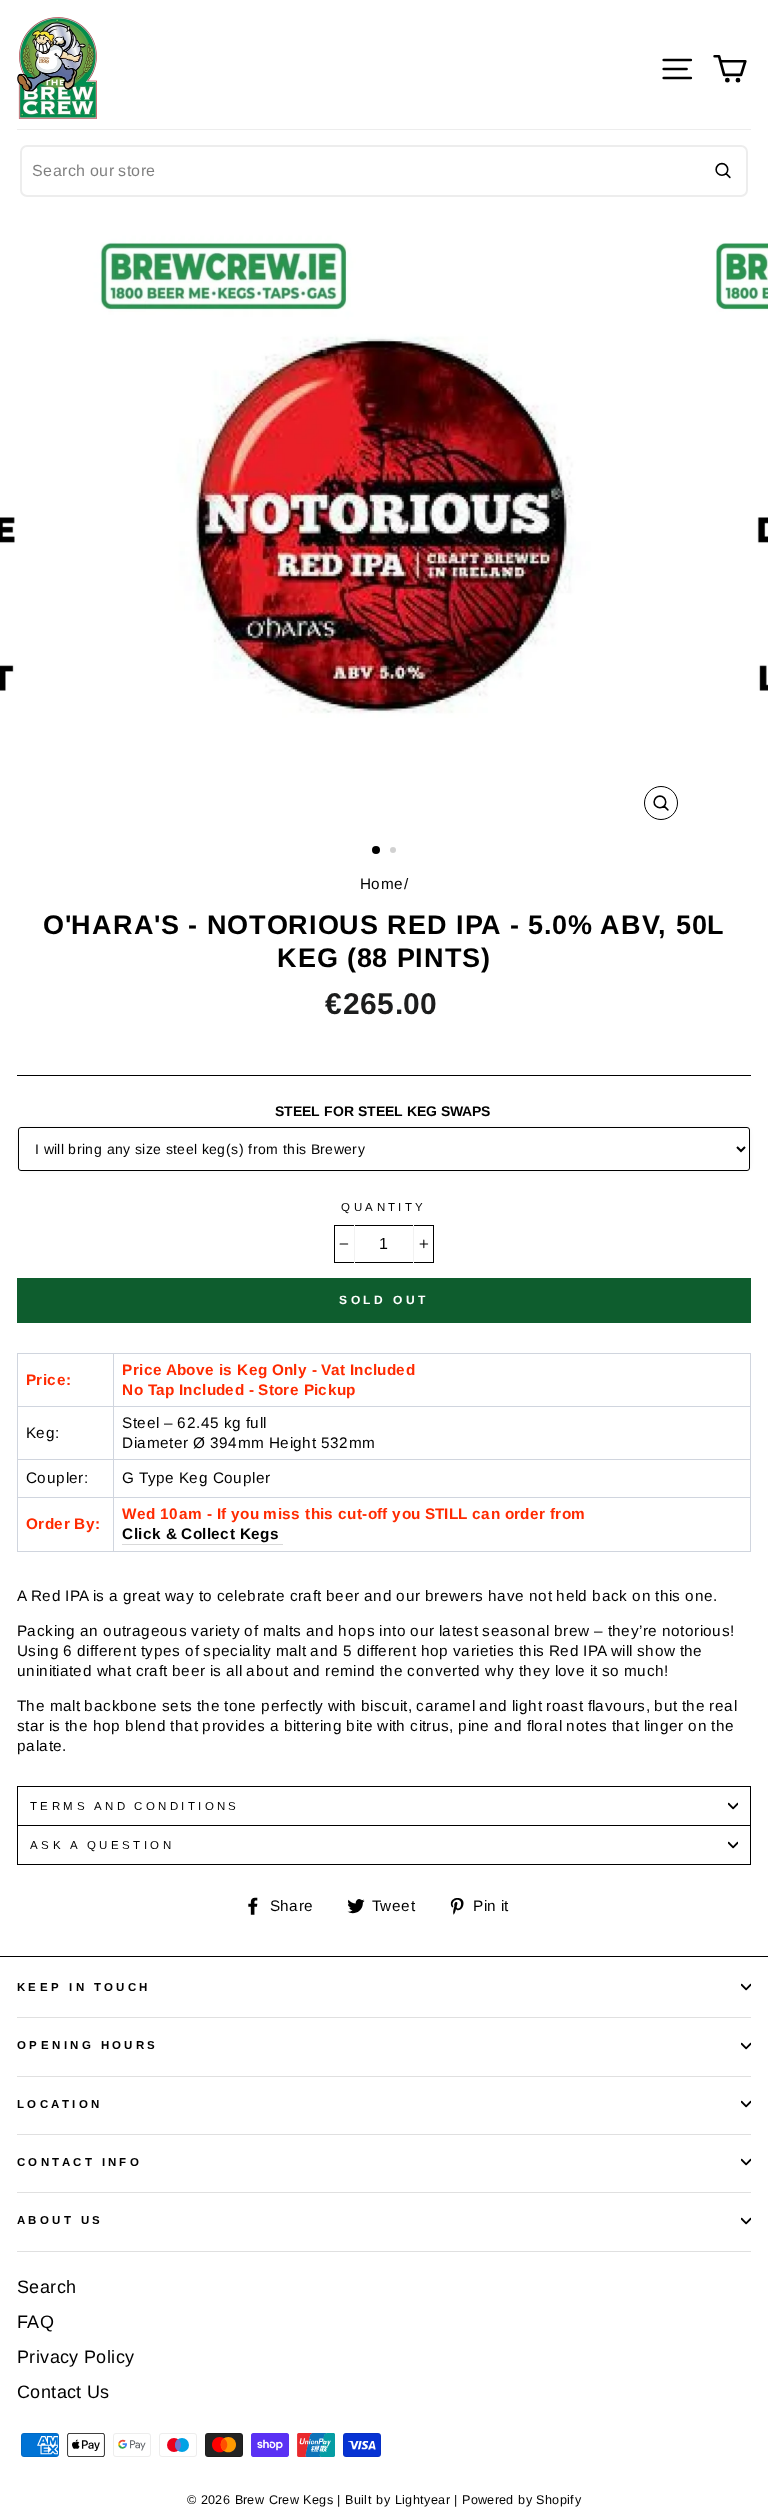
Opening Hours (88, 2045)
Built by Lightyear (397, 2500)
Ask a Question (102, 1845)
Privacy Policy (75, 2357)
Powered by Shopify (521, 2500)
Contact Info (79, 2162)
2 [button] (395, 852)
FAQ (35, 2322)
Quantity (384, 1207)
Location (60, 2104)
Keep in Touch (84, 1987)
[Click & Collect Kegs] (281, 1534)
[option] (384, 524)
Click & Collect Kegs (200, 1533)
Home (382, 883)
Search (46, 2287)
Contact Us (63, 2392)
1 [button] (377, 851)
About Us (60, 2220)
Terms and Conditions (135, 1806)
